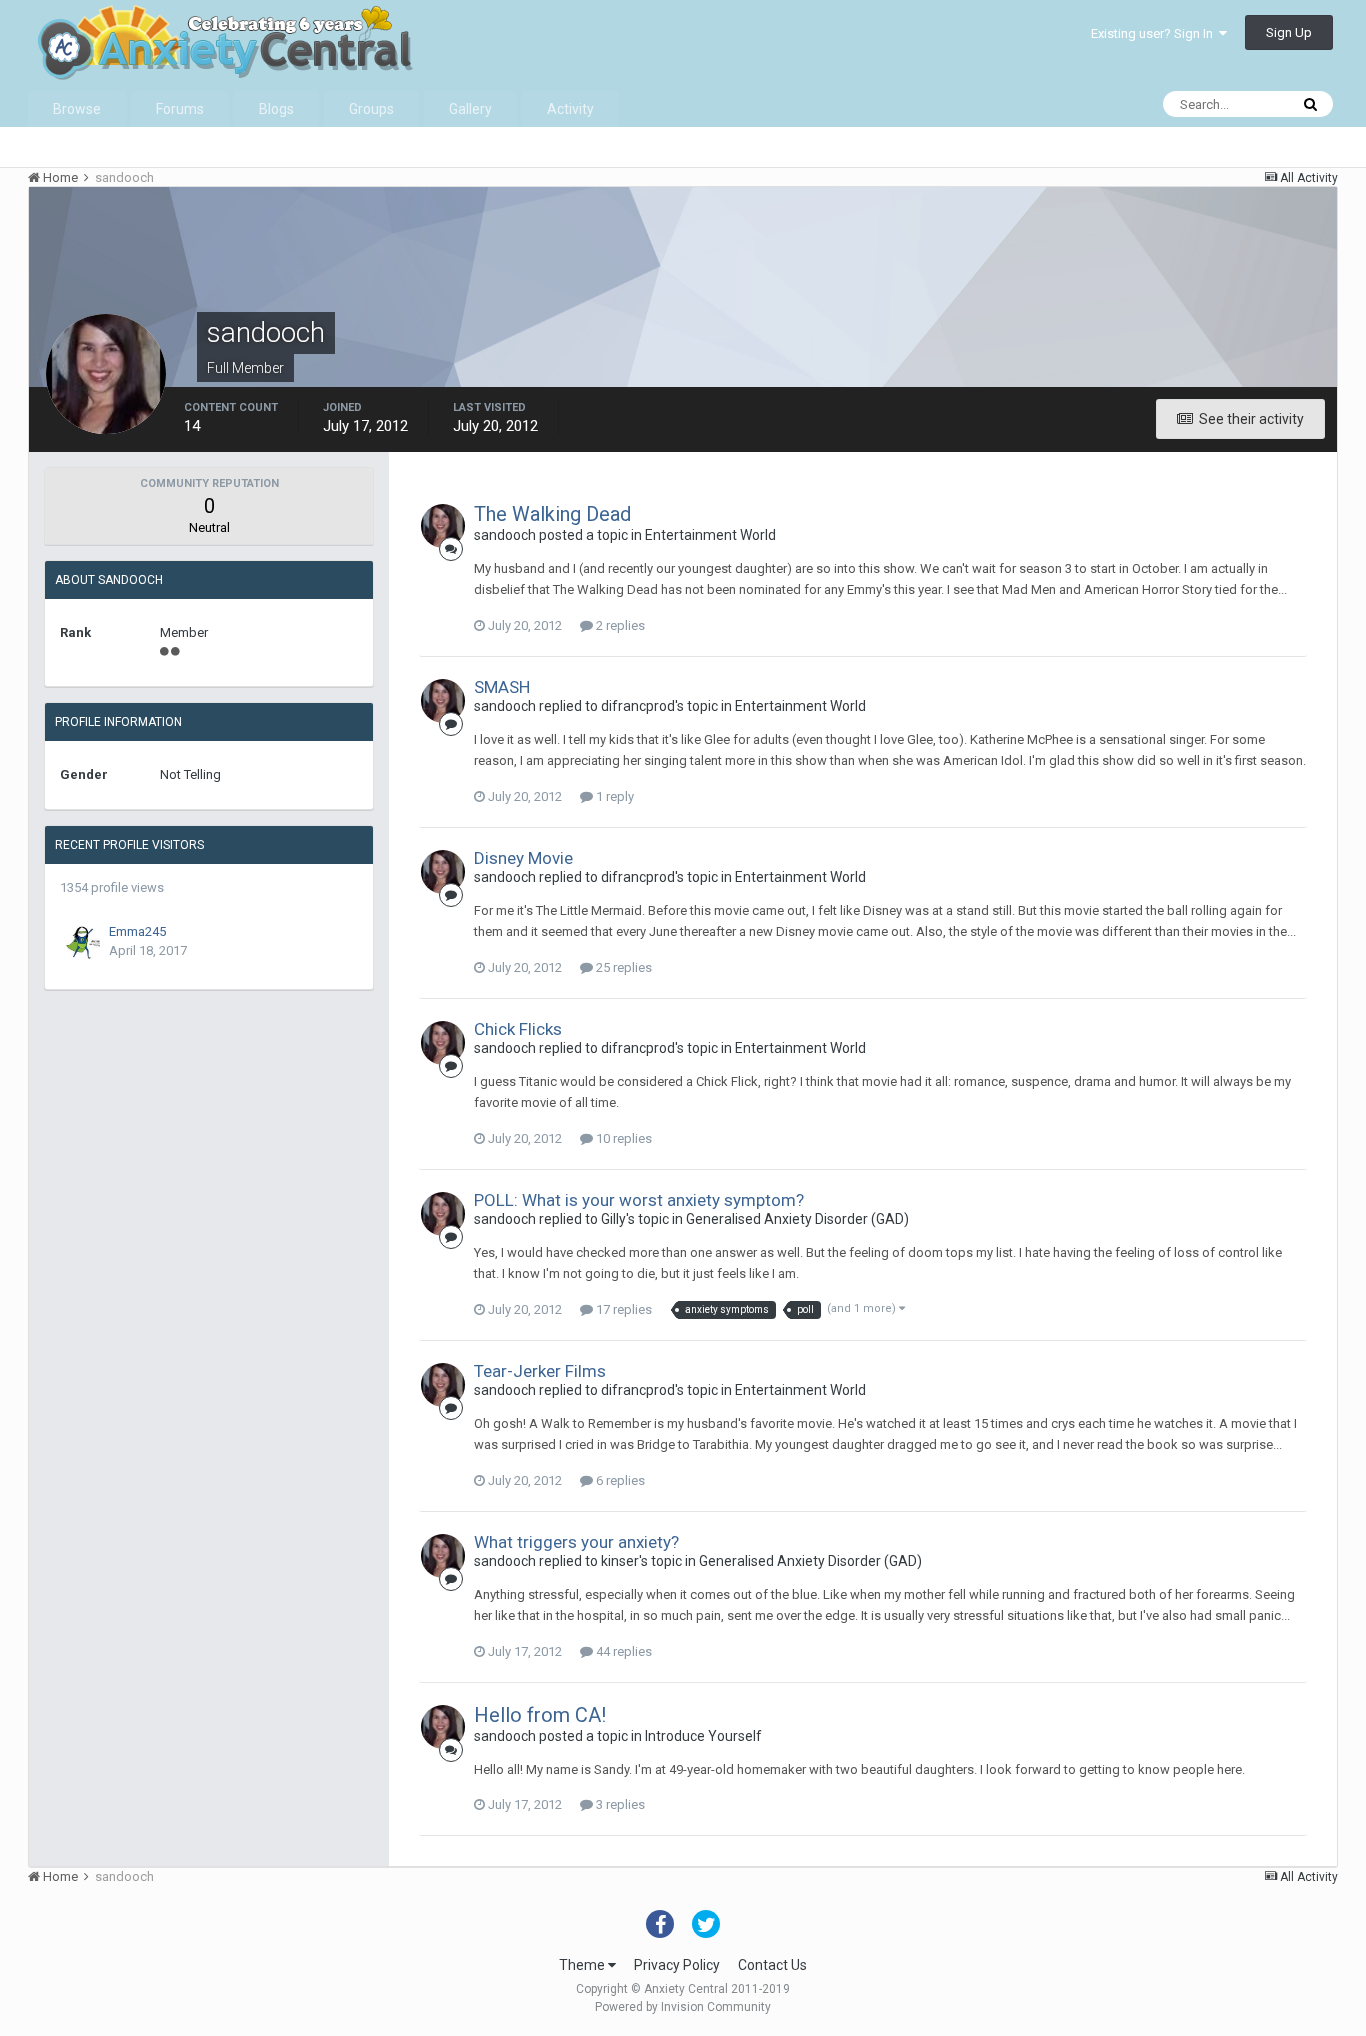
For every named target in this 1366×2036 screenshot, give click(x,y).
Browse (77, 109)
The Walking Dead (552, 514)
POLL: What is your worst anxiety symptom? (639, 1200)
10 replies (622, 1138)
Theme (583, 1965)
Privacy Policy (677, 1965)
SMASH (502, 687)
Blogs (276, 109)
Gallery (470, 109)
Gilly (613, 1219)
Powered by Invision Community (683, 2007)
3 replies (619, 1804)
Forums (180, 109)
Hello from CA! (540, 1715)
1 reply (613, 796)
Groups (371, 109)
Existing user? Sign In (1155, 33)
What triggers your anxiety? (576, 1542)
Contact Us (772, 1965)
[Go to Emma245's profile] (83, 943)
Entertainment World (710, 535)
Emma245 (137, 931)
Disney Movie (523, 858)
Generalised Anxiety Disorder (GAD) (797, 1219)
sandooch (505, 535)
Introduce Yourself (703, 1736)
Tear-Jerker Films (540, 1371)
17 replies (622, 1309)
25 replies (622, 967)
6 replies (619, 1480)
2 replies (619, 625)
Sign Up (1289, 32)
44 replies (622, 1651)
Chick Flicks (518, 1029)
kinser (620, 1561)
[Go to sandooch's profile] (443, 526)
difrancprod (638, 706)
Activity (570, 109)
